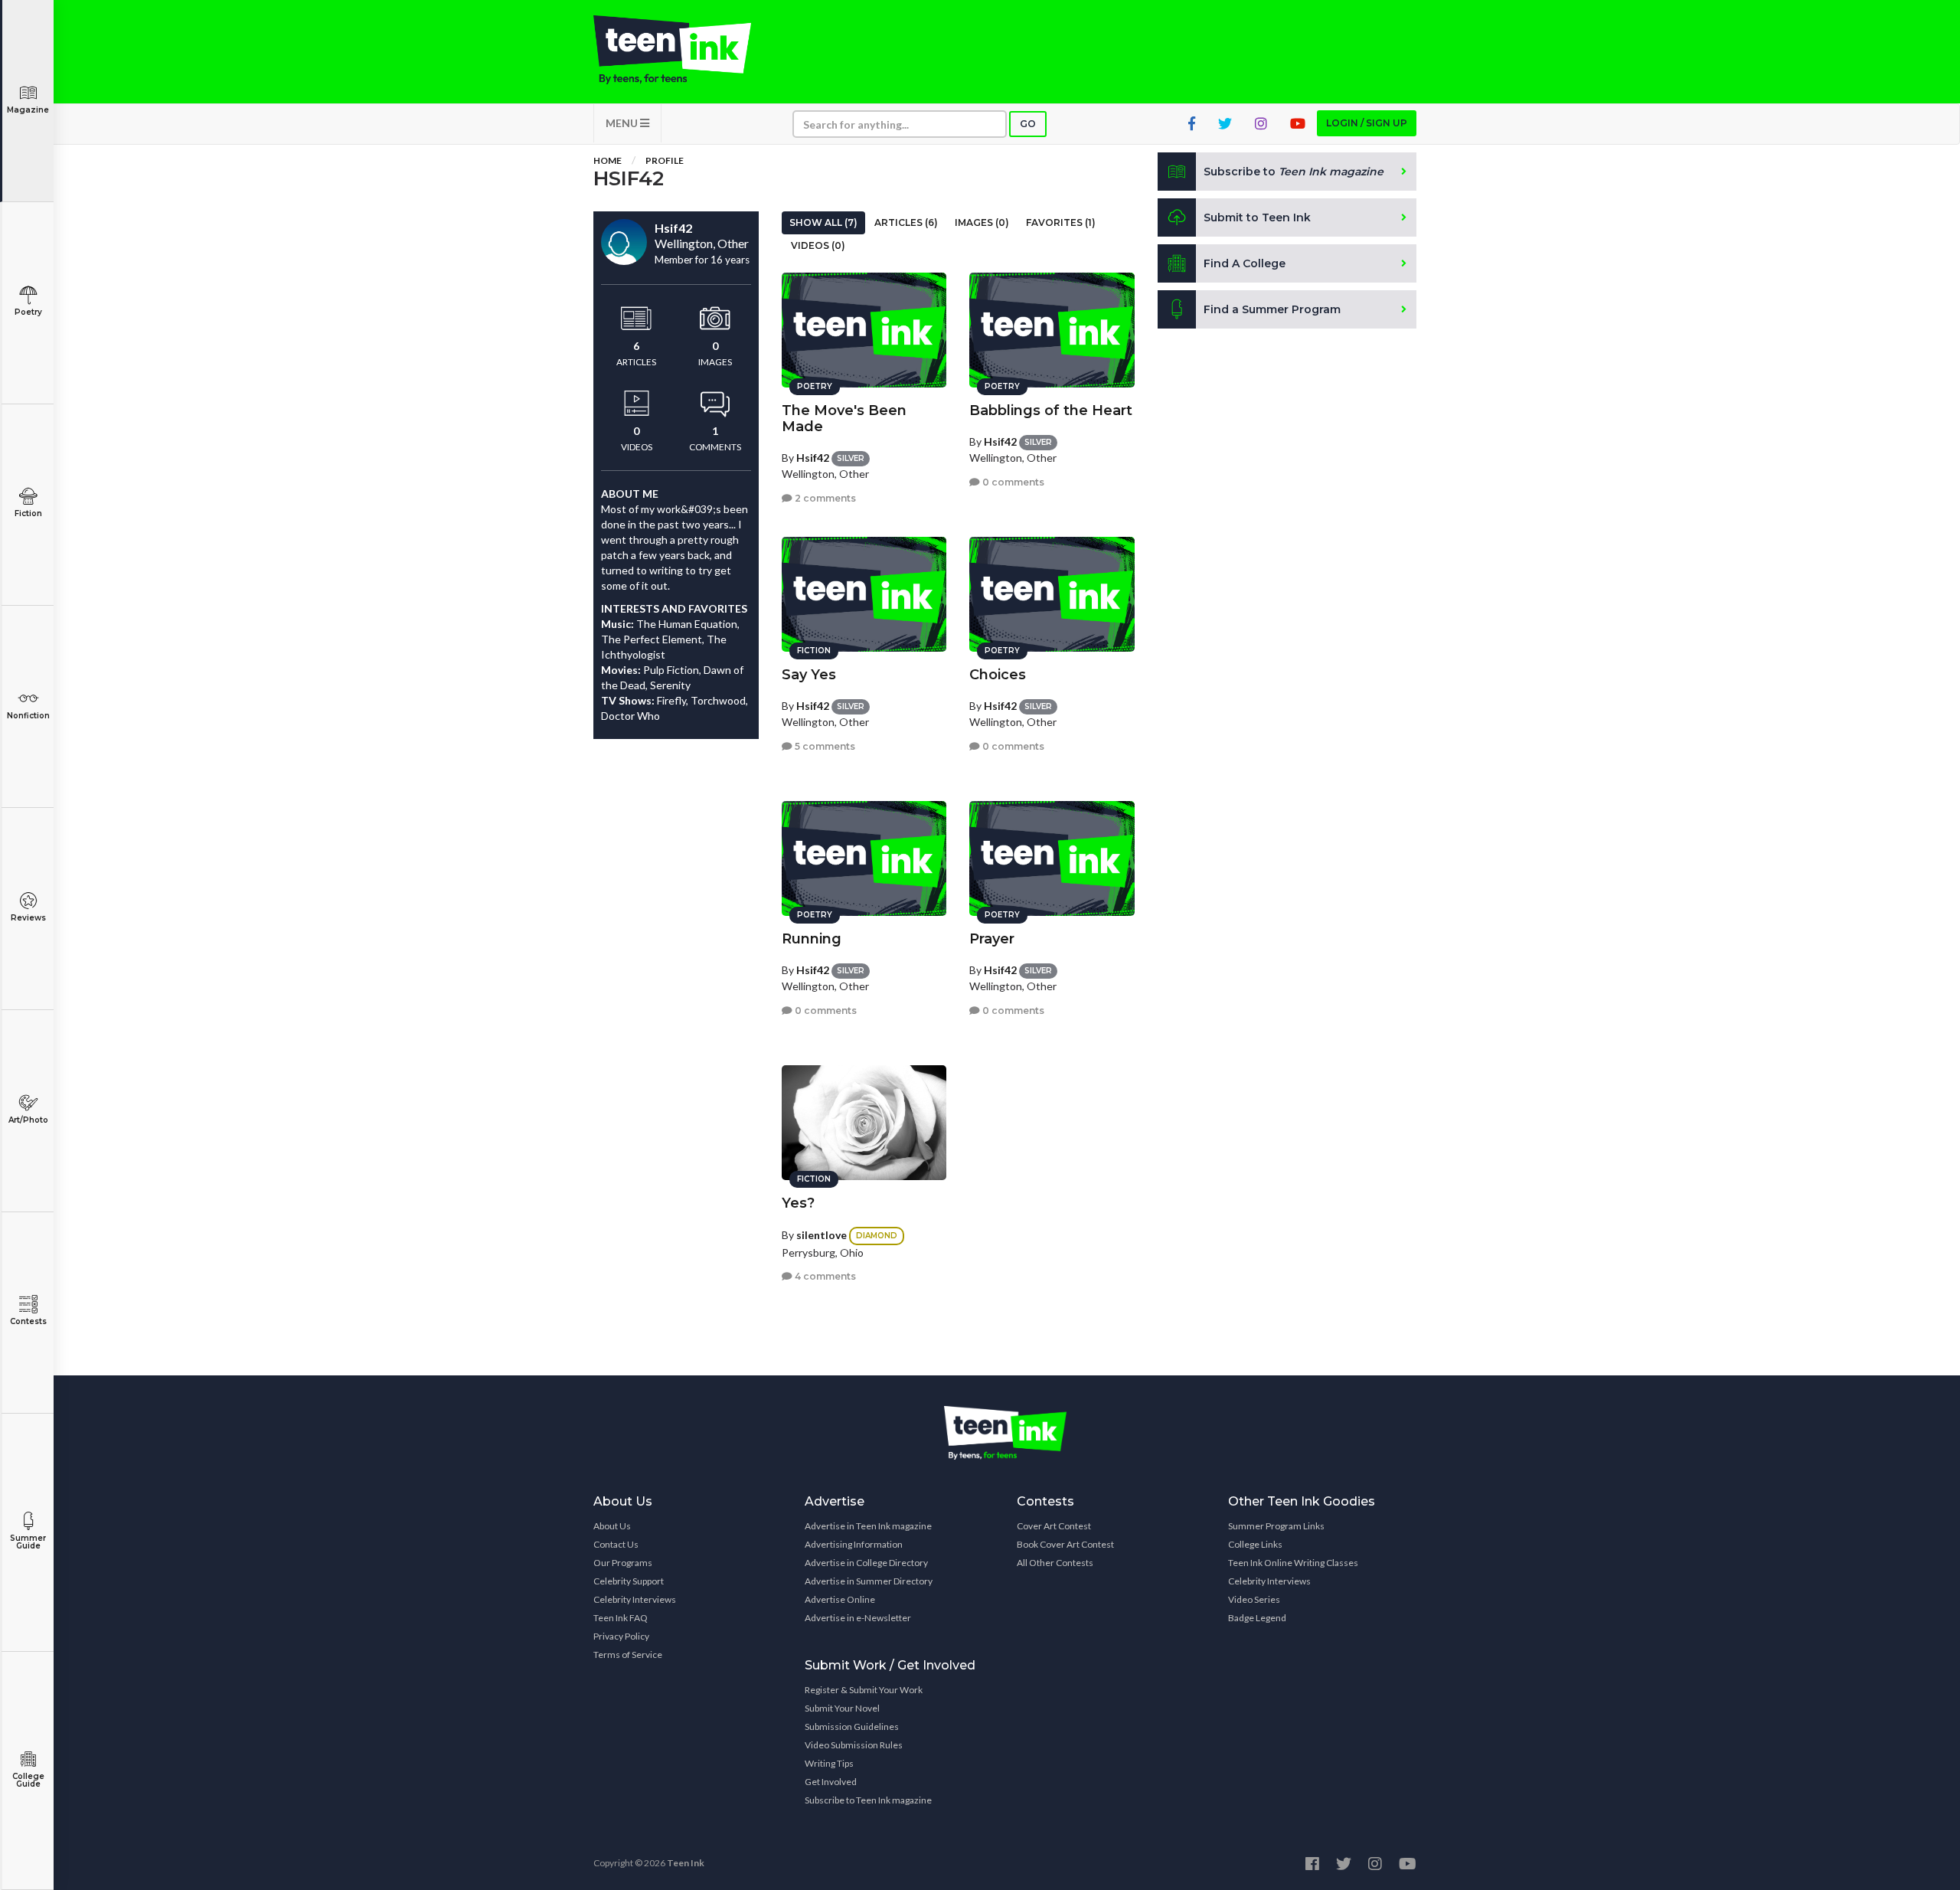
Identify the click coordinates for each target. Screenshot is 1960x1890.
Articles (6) (906, 222)
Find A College (1245, 263)
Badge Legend (1257, 1618)
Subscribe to (1294, 172)
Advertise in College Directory (866, 1563)
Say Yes (809, 675)
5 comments (824, 746)
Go (1028, 124)
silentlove (822, 1235)
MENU (623, 123)
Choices (998, 675)
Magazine (28, 110)
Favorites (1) (1061, 222)
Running (812, 939)
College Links (1255, 1544)
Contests (28, 1321)
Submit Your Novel (842, 1708)
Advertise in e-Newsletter (858, 1618)
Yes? (798, 1203)
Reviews (28, 918)
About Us (612, 1526)
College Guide (28, 1780)
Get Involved (831, 1782)
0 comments (1012, 482)
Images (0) (982, 222)
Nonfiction (28, 716)
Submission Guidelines (852, 1727)
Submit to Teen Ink (1257, 217)
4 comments (824, 1276)
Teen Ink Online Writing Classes (1293, 1563)
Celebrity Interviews (635, 1599)
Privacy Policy (621, 1636)
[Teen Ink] (688, 50)
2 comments (824, 498)
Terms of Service (628, 1655)
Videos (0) (818, 245)
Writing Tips (829, 1763)
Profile (665, 160)
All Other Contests (1055, 1563)
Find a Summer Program (1272, 309)
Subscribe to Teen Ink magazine (868, 1800)
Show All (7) (823, 222)
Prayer (992, 939)
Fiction (28, 513)
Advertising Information (854, 1544)
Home (608, 160)
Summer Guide (28, 1542)
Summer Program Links (1276, 1526)
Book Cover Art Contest (1065, 1544)
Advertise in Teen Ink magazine (868, 1526)
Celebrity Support (629, 1581)
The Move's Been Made (844, 419)
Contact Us (616, 1544)
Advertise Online (840, 1599)
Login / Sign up (1367, 123)
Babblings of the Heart (1051, 410)
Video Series (1254, 1599)
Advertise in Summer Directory (869, 1581)
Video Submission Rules (854, 1745)
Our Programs (623, 1563)
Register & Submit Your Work (864, 1690)
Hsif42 (813, 458)
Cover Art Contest (1054, 1526)
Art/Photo (28, 1120)
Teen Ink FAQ (621, 1618)
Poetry (28, 312)
